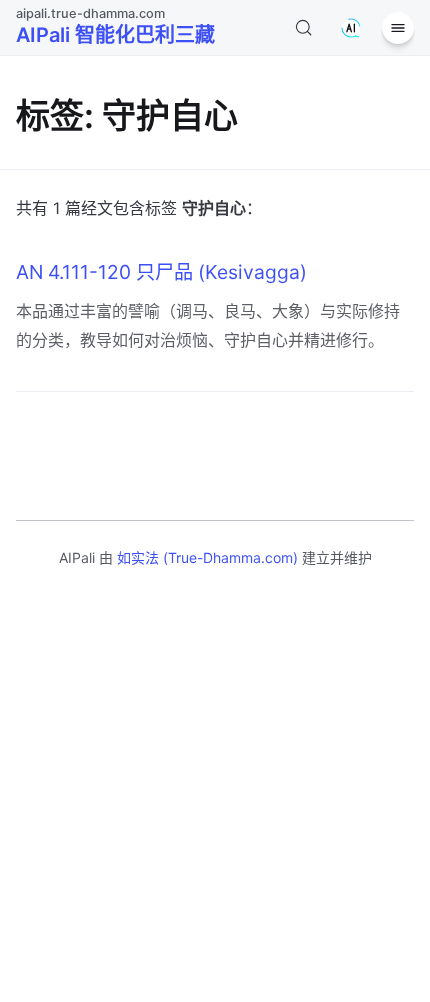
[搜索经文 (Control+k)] (304, 28)
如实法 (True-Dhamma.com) (207, 557)
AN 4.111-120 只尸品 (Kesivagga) (161, 272)
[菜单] (398, 28)
